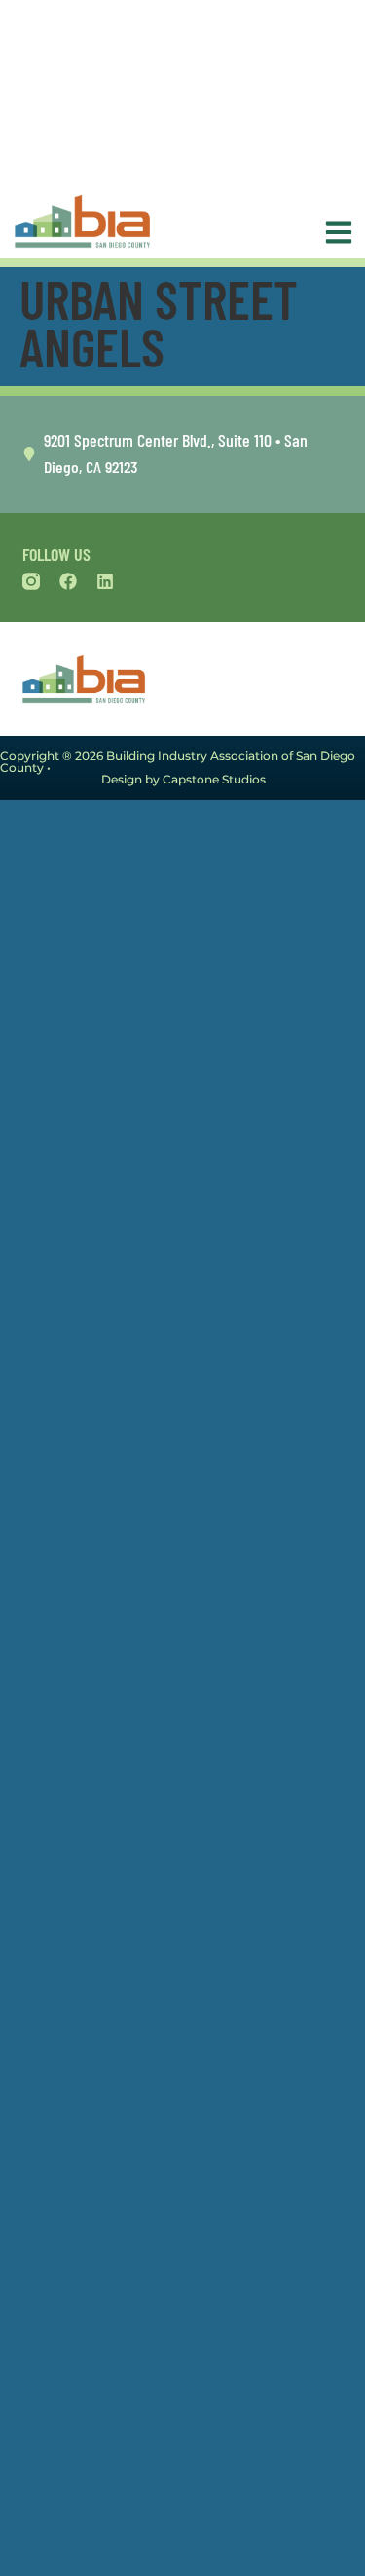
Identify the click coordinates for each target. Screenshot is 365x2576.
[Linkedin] (105, 581)
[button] (334, 232)
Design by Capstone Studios (183, 779)
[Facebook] (68, 581)
